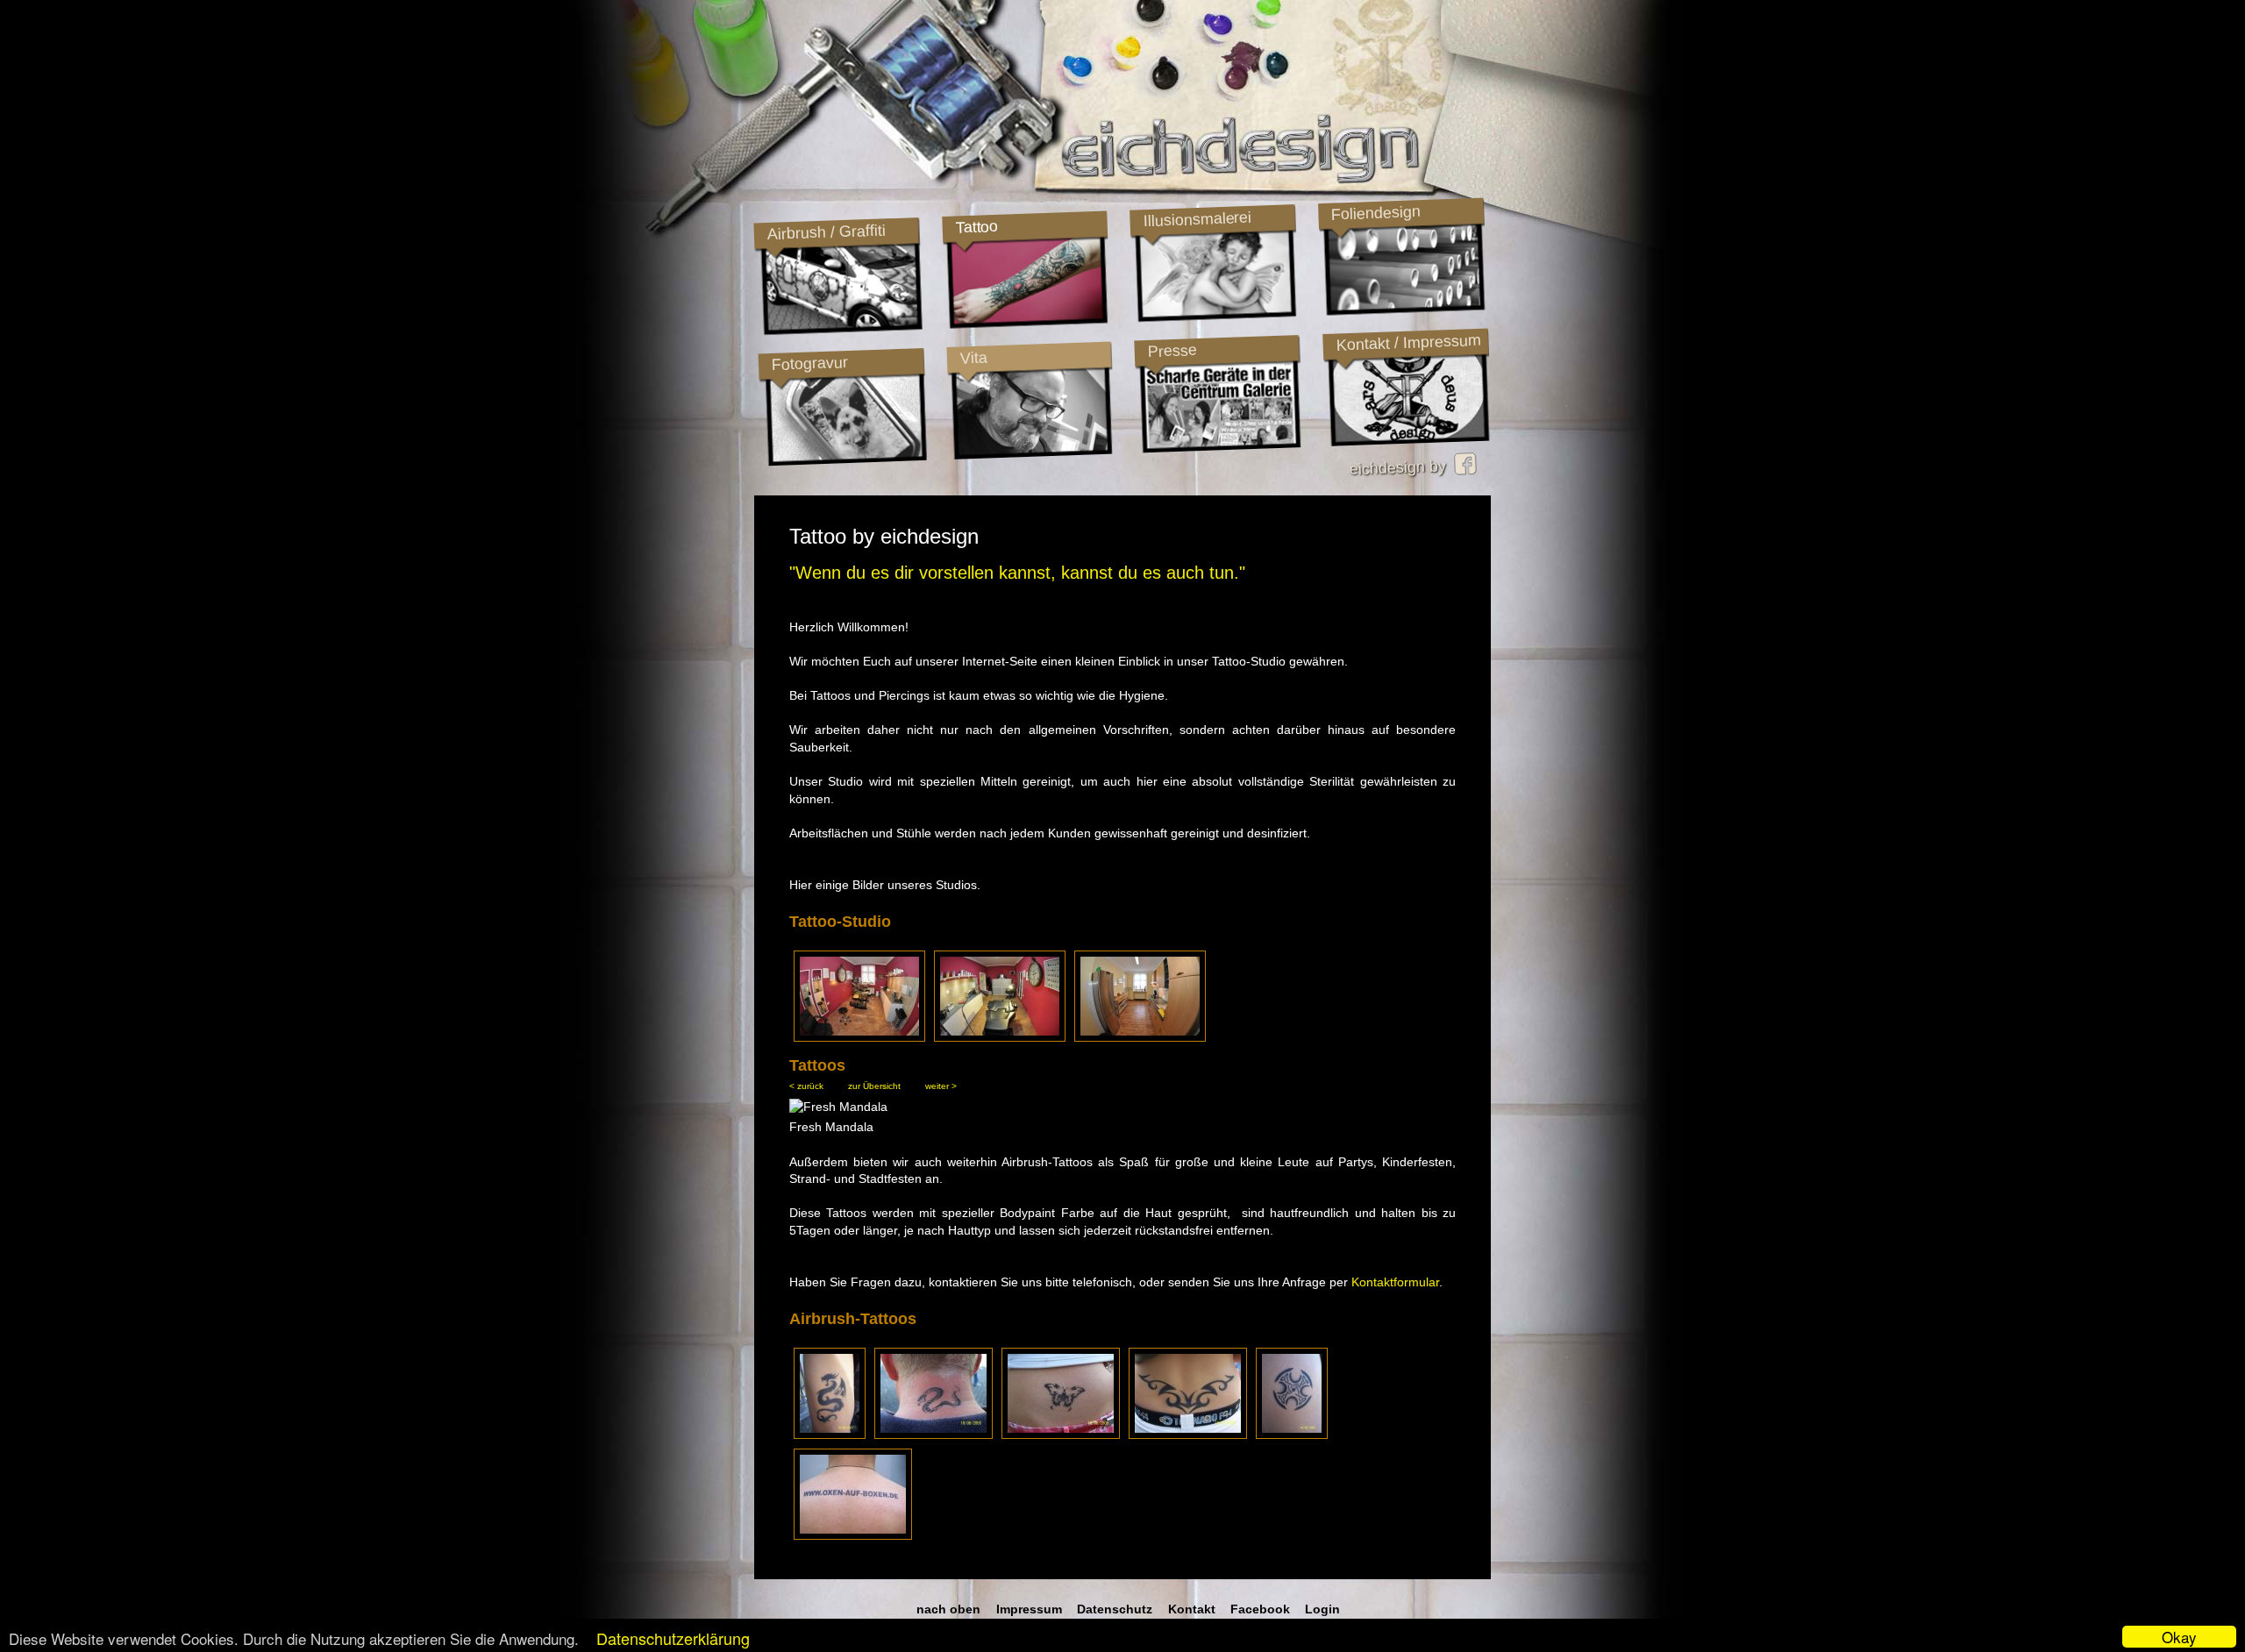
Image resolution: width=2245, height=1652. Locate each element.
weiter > (941, 1086)
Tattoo (976, 227)
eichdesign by (1402, 467)
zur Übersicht (874, 1086)
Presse (1172, 351)
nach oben (948, 1609)
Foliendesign (1376, 213)
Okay (2179, 1637)
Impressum (1029, 1609)
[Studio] (859, 1036)
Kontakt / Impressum (1408, 343)
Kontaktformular (1395, 1282)
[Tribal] (1188, 1435)
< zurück (806, 1086)
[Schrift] (853, 1535)
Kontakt (1192, 1609)
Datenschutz (1115, 1609)
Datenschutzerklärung (673, 1638)
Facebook (1260, 1609)
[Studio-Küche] (1140, 1036)
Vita (973, 357)
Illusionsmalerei (1197, 219)
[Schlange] (934, 1435)
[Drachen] (830, 1435)
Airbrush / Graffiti (826, 232)
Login (1322, 1609)
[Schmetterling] (1061, 1435)
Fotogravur (809, 363)
